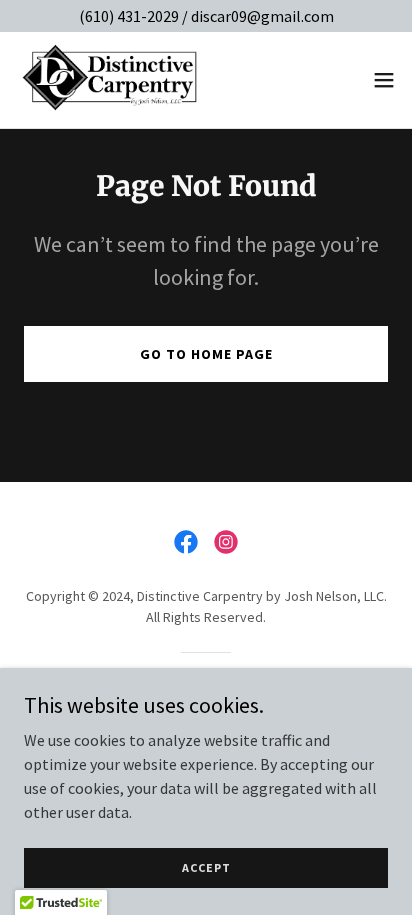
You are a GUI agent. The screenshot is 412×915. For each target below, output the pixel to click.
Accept (206, 867)
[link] (111, 80)
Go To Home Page (206, 354)
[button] (384, 80)
